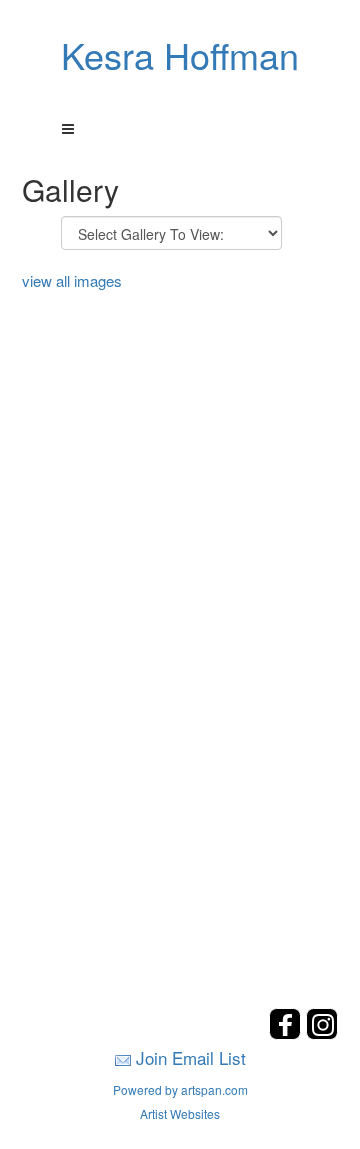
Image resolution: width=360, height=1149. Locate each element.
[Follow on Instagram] (322, 1033)
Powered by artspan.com (180, 1089)
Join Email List (191, 1057)
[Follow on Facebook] (287, 1033)
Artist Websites (180, 1113)
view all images (72, 280)
